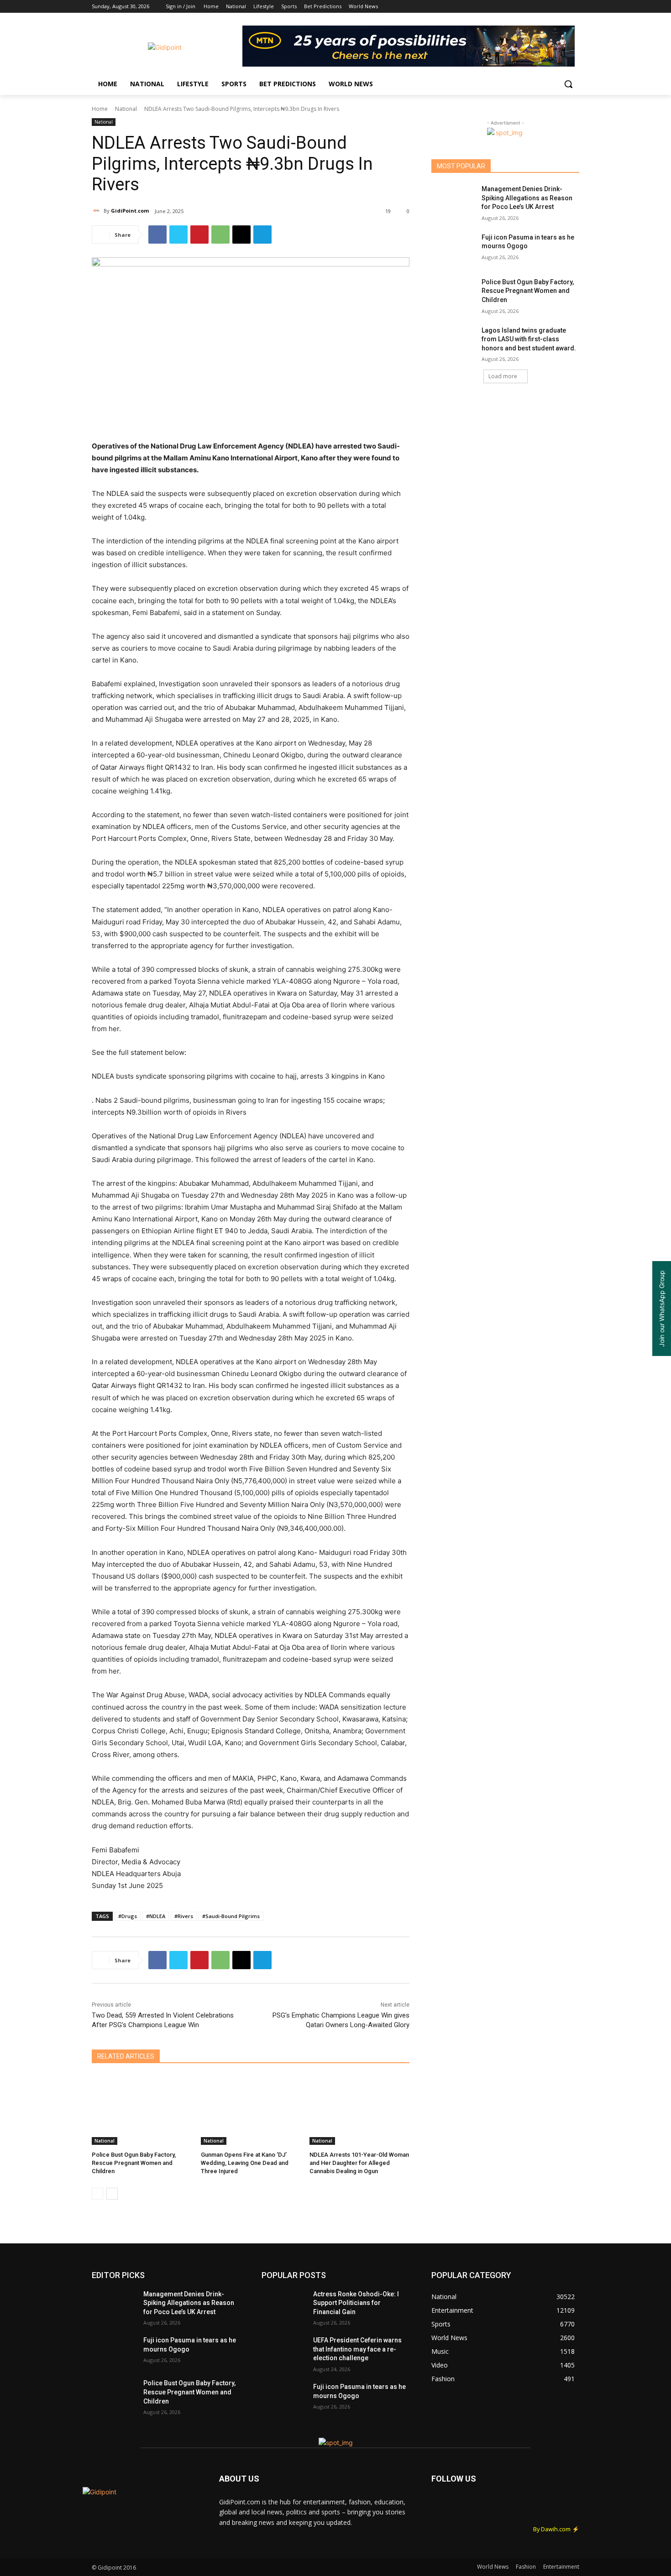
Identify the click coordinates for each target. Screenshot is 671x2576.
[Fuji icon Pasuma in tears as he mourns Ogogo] (453, 249)
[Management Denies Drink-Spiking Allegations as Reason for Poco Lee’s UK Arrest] (453, 200)
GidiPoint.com (130, 211)
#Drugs (128, 1916)
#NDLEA (156, 1916)
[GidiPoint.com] (98, 211)
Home (100, 109)
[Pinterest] (199, 235)
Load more (503, 376)
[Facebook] (523, 7)
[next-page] (112, 2194)
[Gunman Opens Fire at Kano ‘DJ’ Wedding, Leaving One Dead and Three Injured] (251, 2110)
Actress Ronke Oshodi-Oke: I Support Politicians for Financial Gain (356, 2303)
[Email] (241, 235)
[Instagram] (536, 7)
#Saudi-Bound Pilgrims (231, 1916)
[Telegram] (262, 235)
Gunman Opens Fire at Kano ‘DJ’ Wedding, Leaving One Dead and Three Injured (245, 2163)
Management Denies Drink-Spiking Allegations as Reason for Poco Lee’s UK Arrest (527, 198)
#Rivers (184, 1916)
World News (493, 2567)
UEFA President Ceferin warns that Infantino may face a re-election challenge (357, 2349)
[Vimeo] (561, 7)
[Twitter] (549, 7)
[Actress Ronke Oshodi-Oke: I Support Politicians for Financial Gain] (284, 2305)
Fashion (526, 2567)
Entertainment (561, 2567)
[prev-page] (97, 2194)
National (126, 109)
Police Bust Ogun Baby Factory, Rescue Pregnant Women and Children (134, 2163)
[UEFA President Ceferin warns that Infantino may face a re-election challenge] (284, 2352)
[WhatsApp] (220, 235)
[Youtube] (574, 7)
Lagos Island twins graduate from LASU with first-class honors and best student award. (529, 339)
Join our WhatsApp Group (662, 1309)
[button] (568, 84)
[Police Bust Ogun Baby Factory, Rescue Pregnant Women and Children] (142, 2110)
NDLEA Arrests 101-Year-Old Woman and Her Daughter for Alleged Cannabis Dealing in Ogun (359, 2163)
